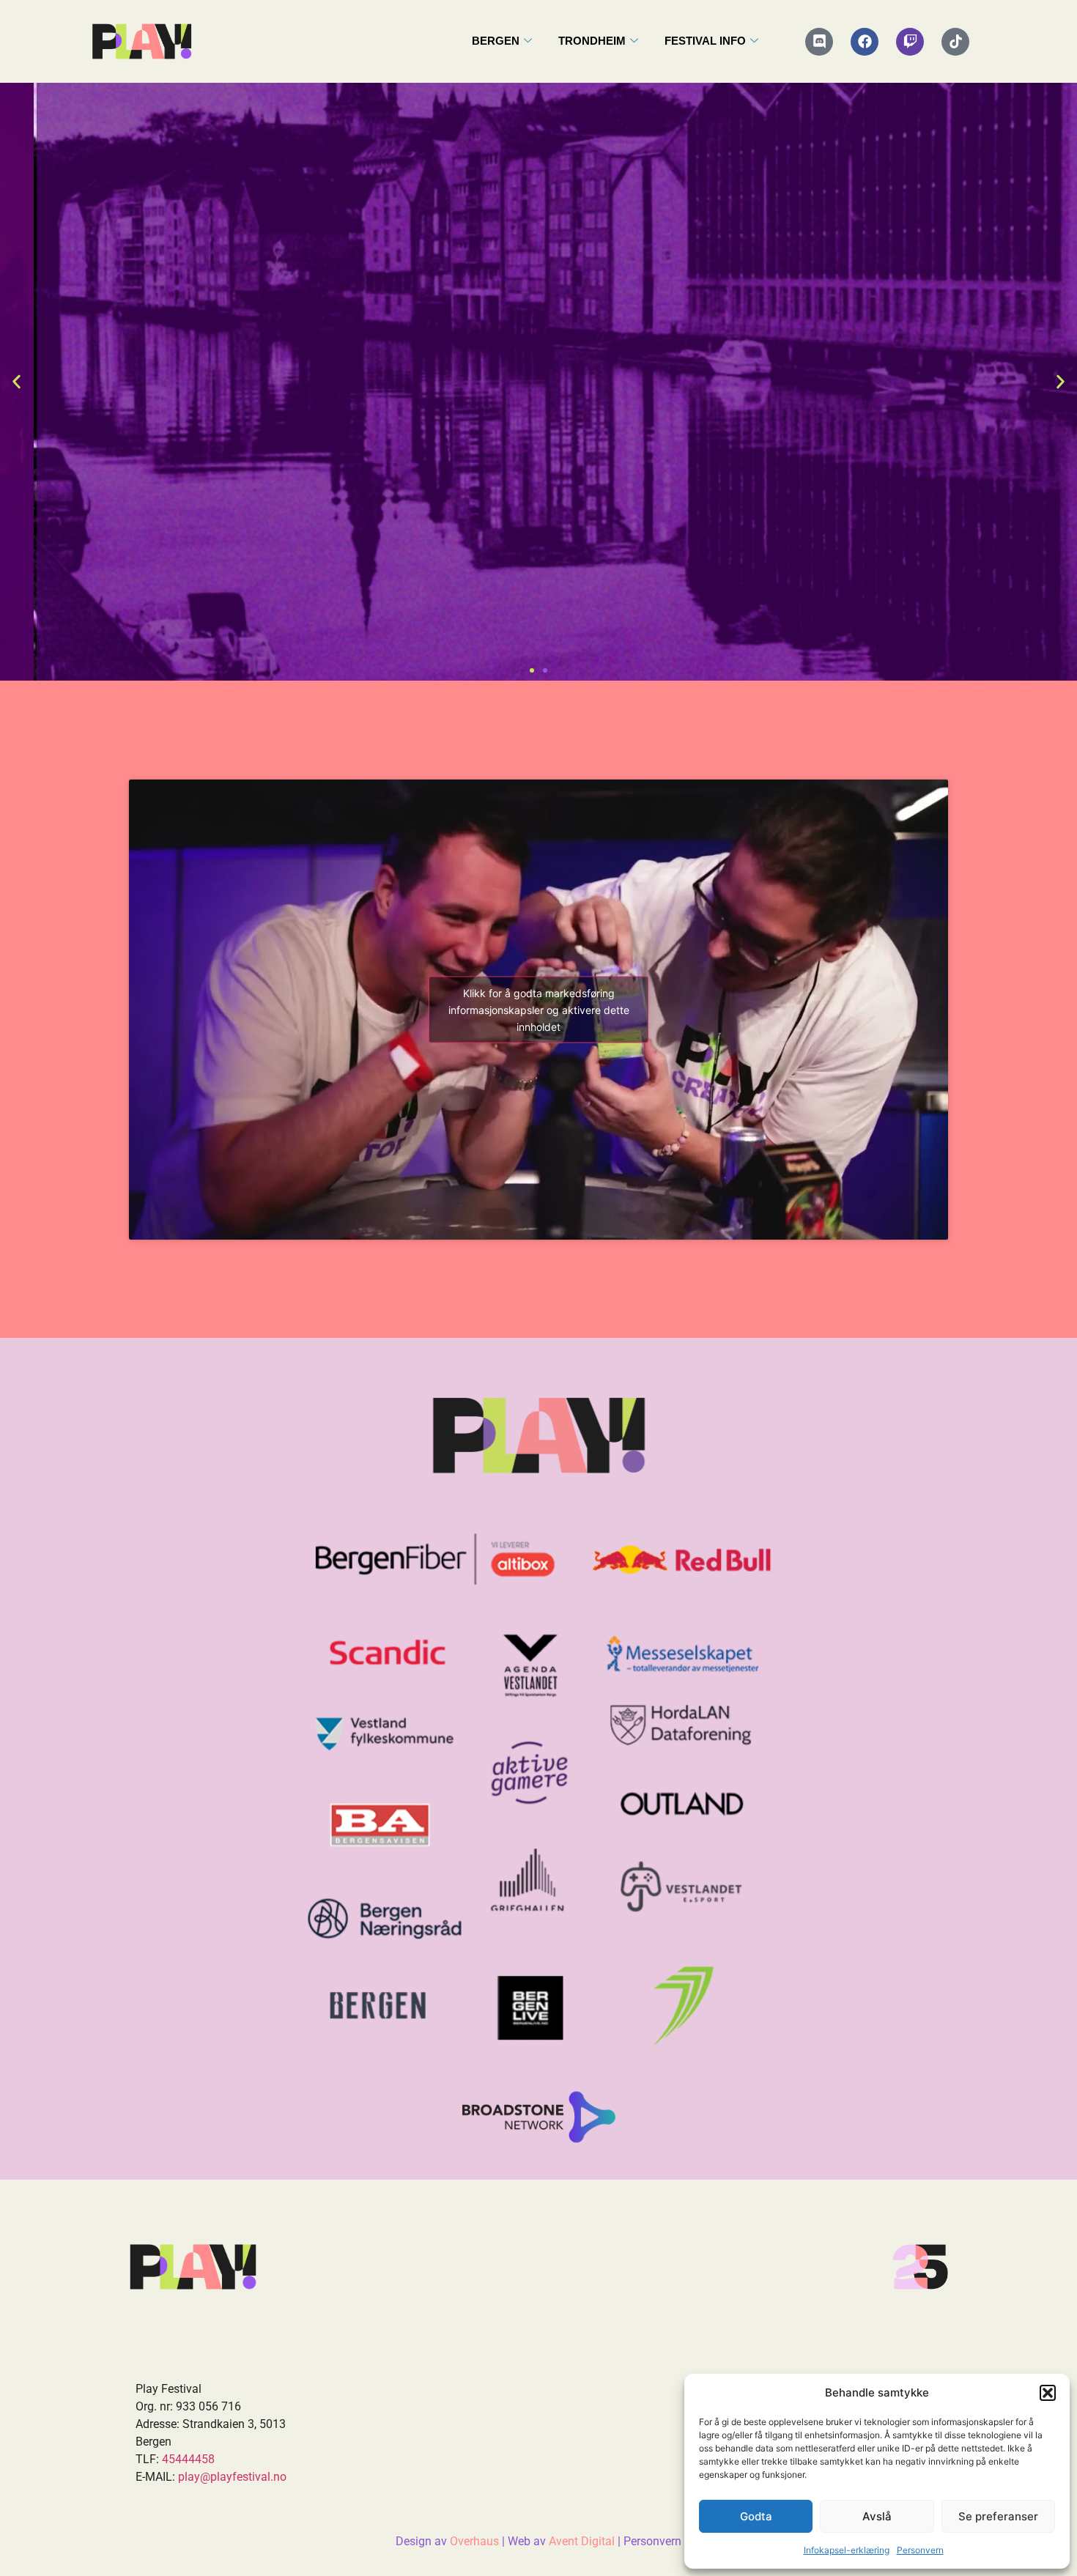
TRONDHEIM (592, 41)
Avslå (877, 2516)
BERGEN (496, 41)
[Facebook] (865, 42)
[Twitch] (910, 42)
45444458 (188, 2459)
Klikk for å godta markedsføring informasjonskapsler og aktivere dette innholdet (539, 1009)
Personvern (920, 2550)
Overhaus (474, 2541)
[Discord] (819, 42)
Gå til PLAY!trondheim (539, 531)
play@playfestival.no (232, 2477)
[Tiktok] (955, 42)
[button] (1048, 2393)
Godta (756, 2516)
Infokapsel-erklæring (847, 2550)
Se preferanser (998, 2516)
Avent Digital (582, 2541)
